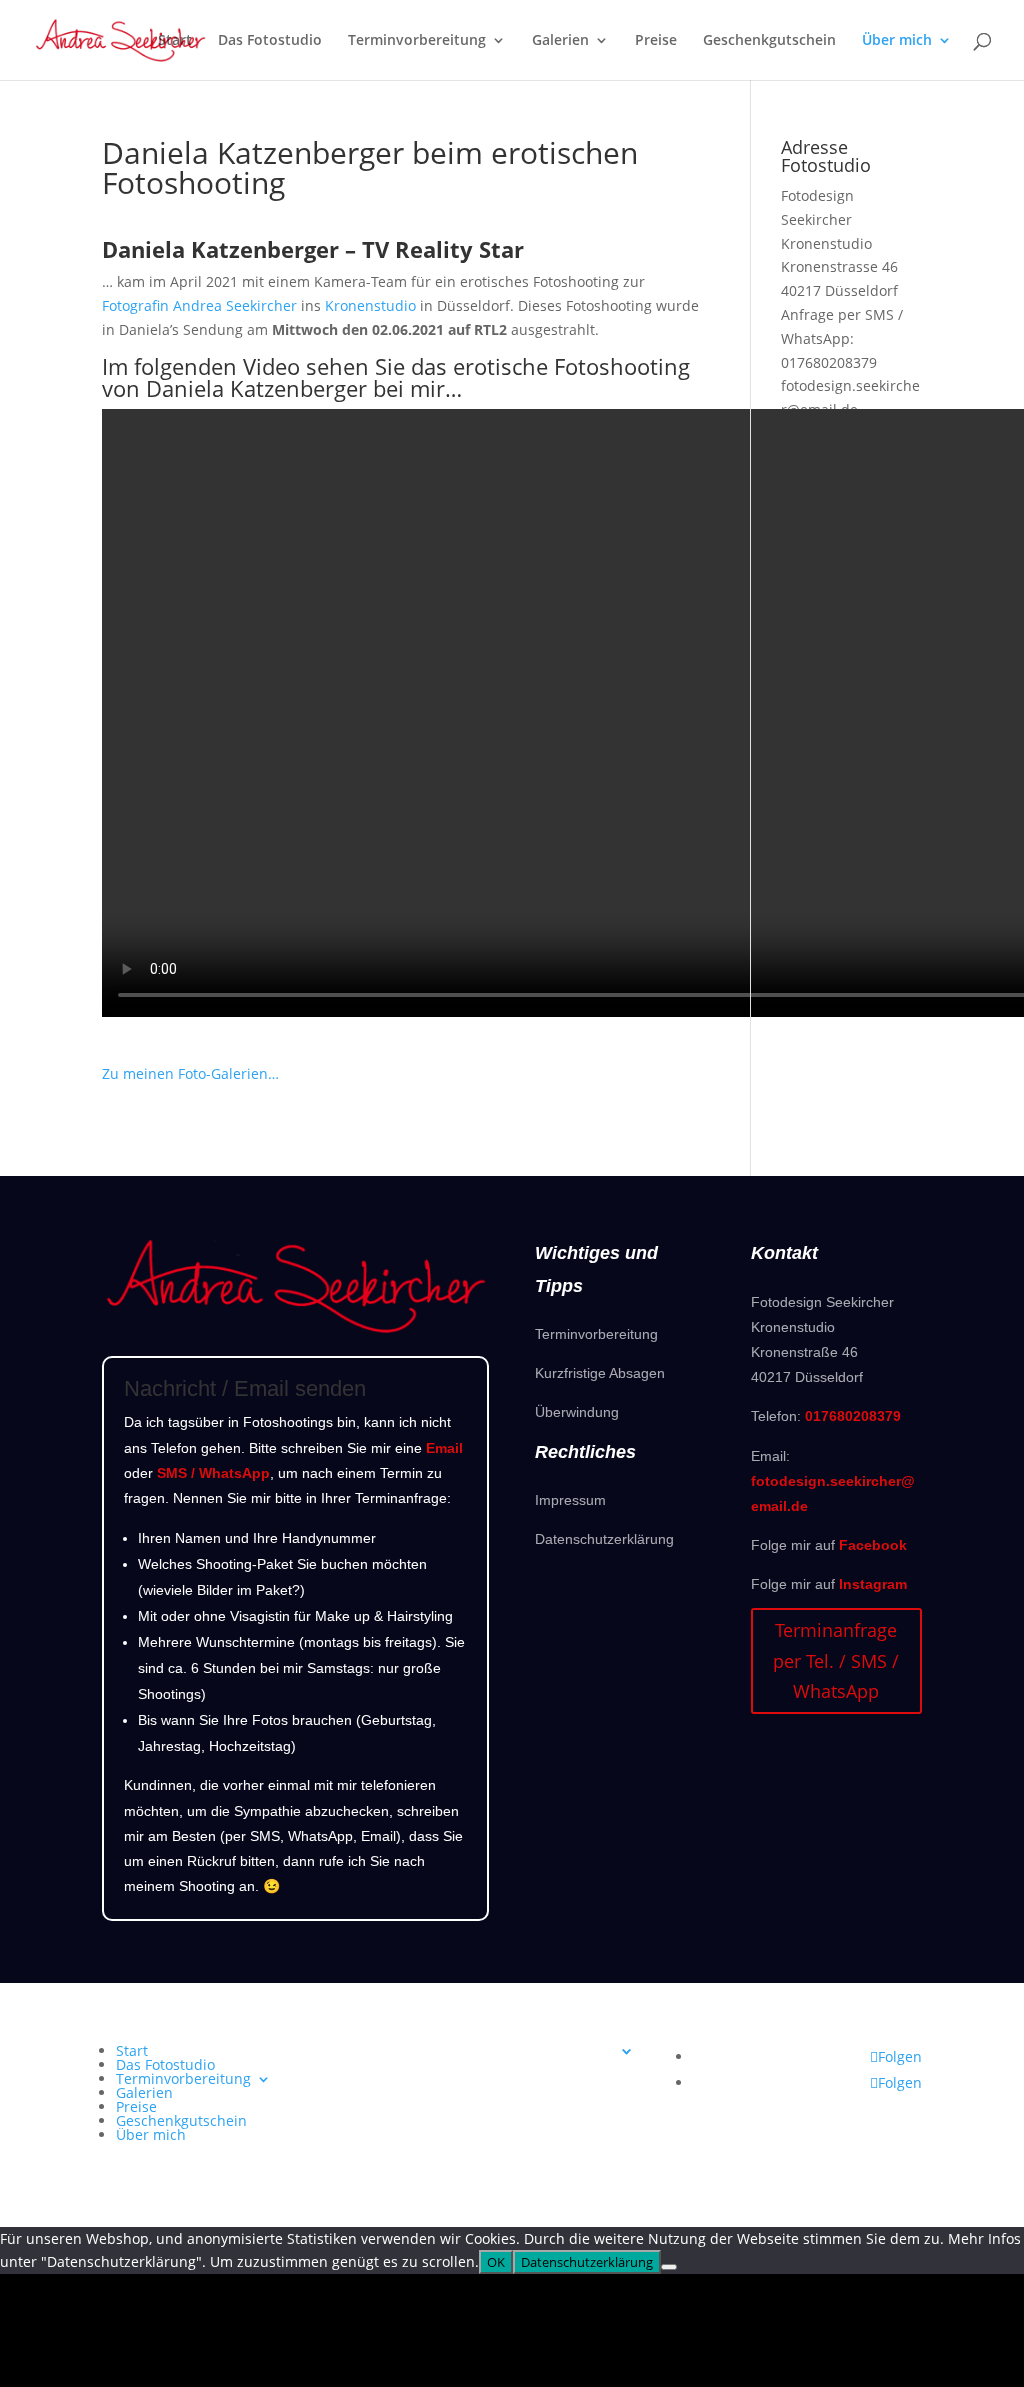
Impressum (570, 1500)
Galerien (560, 41)
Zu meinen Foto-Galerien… (190, 1073)
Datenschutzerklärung (604, 1539)
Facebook (873, 1545)
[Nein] (669, 2267)
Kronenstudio (370, 305)
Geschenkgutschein (769, 41)
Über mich (897, 41)
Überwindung (577, 1412)
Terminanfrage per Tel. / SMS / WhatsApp (836, 1660)
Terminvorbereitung (417, 41)
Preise (656, 41)
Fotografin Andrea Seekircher (199, 305)
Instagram (873, 1584)
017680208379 (829, 362)
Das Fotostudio (270, 41)
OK (496, 2262)
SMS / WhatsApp (213, 1473)
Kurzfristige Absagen (600, 1373)
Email (444, 1448)
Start (175, 41)
